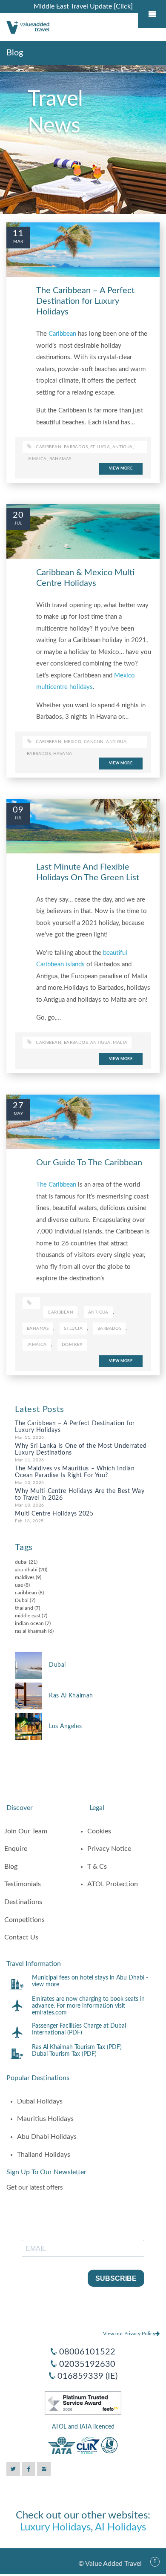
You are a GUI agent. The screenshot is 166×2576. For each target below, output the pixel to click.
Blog (11, 1867)
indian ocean (29, 1623)
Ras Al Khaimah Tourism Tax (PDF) (77, 2047)
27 (18, 1106)
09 (18, 810)
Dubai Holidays (40, 2101)
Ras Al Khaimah (71, 1696)
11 (18, 233)
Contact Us (21, 1937)
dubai (21, 1562)
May (18, 1114)
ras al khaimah (31, 1631)
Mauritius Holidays (45, 2119)
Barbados (76, 447)
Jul (18, 523)
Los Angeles (65, 1726)
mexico (73, 742)
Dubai (22, 1600)
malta (120, 1043)
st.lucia (73, 1328)
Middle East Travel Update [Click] (83, 6)
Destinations (23, 1902)
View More (121, 468)
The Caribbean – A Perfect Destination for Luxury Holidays (85, 301)
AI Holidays (120, 2527)
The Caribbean (56, 1185)
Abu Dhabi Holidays (47, 2137)
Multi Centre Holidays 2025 (54, 1514)
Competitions (24, 1920)
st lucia (100, 447)
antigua (123, 447)
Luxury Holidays (55, 2527)
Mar (18, 242)
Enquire (16, 1849)
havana (63, 754)
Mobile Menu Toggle (152, 14)
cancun (94, 742)
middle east (28, 1616)
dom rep (72, 1345)
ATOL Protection (113, 1884)
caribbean (49, 447)
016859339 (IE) (87, 2376)
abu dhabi (26, 1570)
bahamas (60, 459)
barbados (39, 754)
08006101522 (87, 2352)
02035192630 (87, 2364)
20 (18, 515)
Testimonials (23, 1884)
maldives (25, 1577)
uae (19, 1585)
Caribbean (62, 334)
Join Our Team (26, 1831)
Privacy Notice (109, 1849)
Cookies (99, 1831)
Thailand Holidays (44, 2155)
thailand (24, 1608)
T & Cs (97, 1867)
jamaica (37, 459)
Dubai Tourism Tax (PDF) (64, 2054)
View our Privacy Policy (129, 2334)
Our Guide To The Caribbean (89, 1163)
